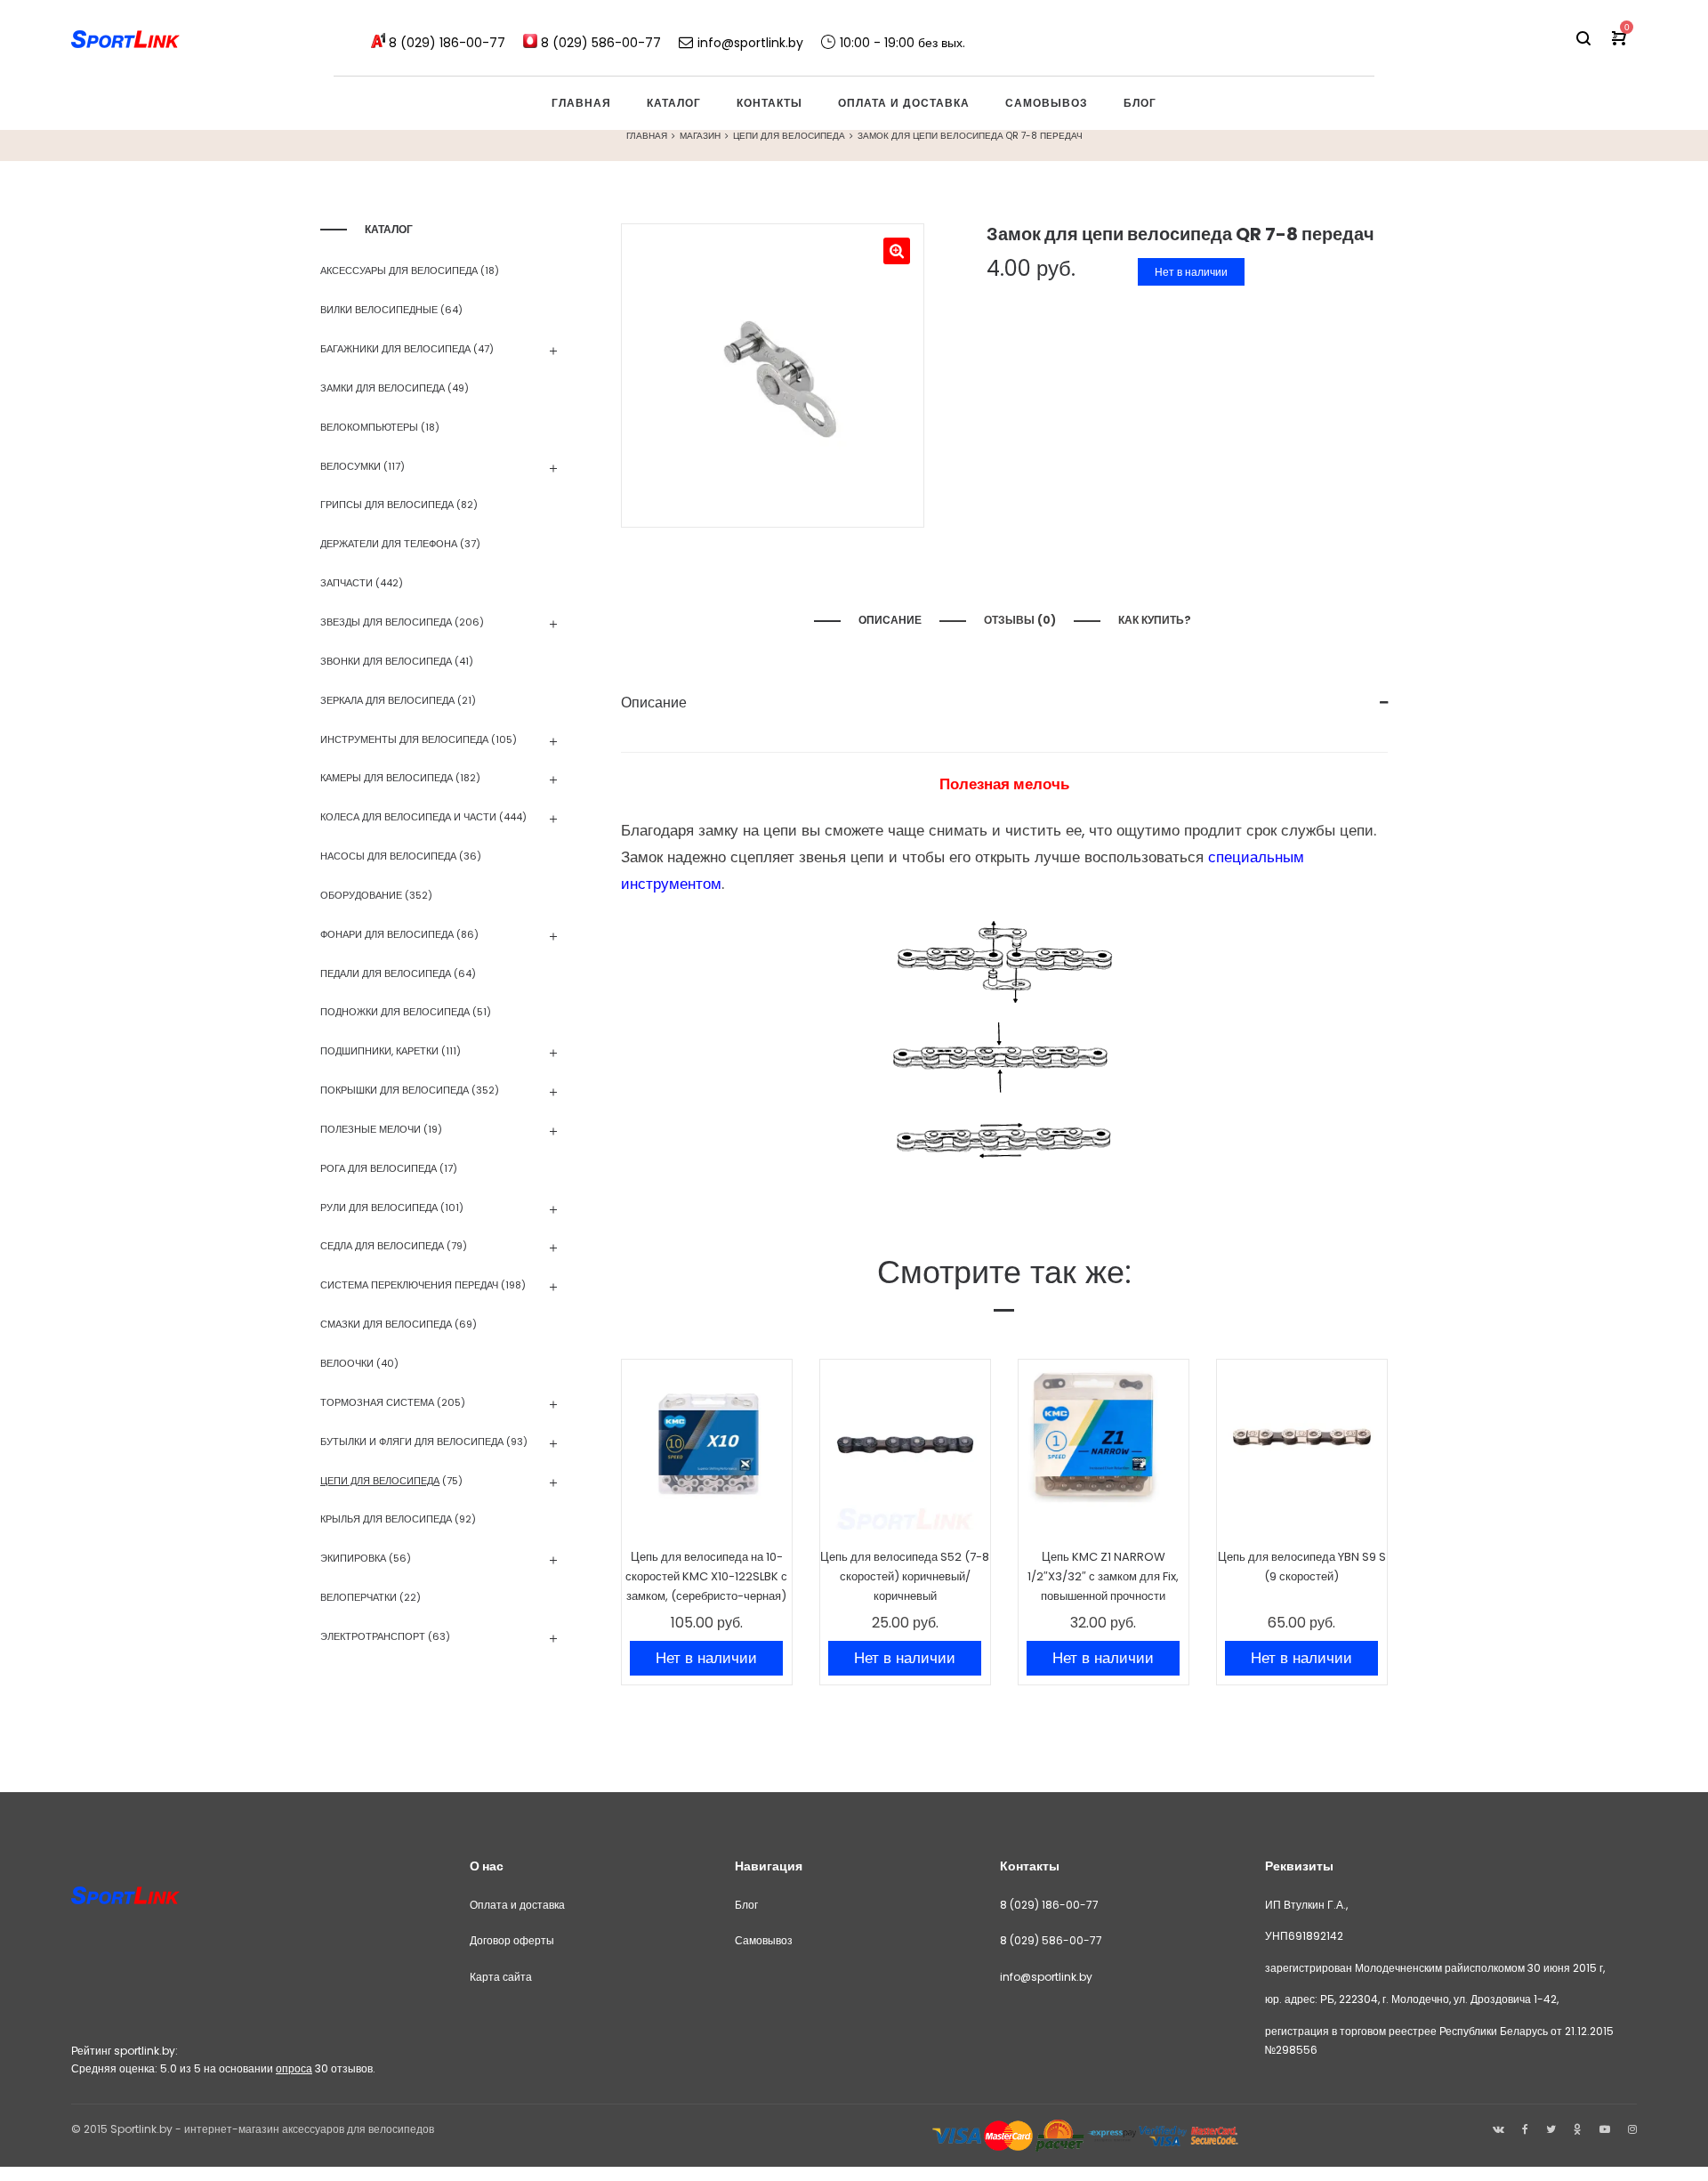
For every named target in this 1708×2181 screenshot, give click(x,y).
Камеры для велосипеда (387, 778)
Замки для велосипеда (383, 388)
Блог (746, 1905)
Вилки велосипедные (379, 310)
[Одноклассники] (1578, 2129)
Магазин (700, 136)
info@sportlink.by (1046, 1977)
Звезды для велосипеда (386, 622)
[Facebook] (1525, 2129)
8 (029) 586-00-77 (1051, 1940)
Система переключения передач (409, 1285)
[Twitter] (1551, 2129)
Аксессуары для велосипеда (399, 271)
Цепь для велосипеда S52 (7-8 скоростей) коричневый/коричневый (905, 1577)
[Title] (1632, 2129)
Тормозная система (377, 1402)
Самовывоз (764, 1940)
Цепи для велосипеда (789, 136)
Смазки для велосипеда (386, 1324)
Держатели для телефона (389, 544)
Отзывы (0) (1020, 620)
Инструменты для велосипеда (404, 739)
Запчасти (346, 583)
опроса (294, 2068)
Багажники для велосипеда (395, 349)
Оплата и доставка (517, 1905)
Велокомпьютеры (369, 427)
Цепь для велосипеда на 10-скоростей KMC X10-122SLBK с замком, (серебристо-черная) (706, 1577)
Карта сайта (501, 1977)
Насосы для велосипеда (388, 856)
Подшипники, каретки (379, 1051)
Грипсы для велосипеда (387, 505)
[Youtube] (1605, 2129)
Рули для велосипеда (379, 1208)
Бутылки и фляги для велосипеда (412, 1442)
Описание (890, 620)
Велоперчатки (359, 1597)
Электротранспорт (373, 1636)
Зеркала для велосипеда (387, 700)
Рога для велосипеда (379, 1168)
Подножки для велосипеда (395, 1012)
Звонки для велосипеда (386, 661)
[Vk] (1499, 2129)
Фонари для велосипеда (387, 934)
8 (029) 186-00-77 (1049, 1905)
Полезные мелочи (371, 1129)
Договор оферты (512, 1940)
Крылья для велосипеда (386, 1519)
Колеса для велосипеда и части (408, 817)
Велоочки (347, 1363)
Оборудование (361, 895)
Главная (647, 136)
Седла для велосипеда (382, 1246)
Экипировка (353, 1558)
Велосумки (350, 466)
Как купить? (1156, 620)
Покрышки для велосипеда (395, 1090)
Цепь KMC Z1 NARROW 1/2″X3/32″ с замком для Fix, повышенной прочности (1103, 1577)
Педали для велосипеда (386, 973)
